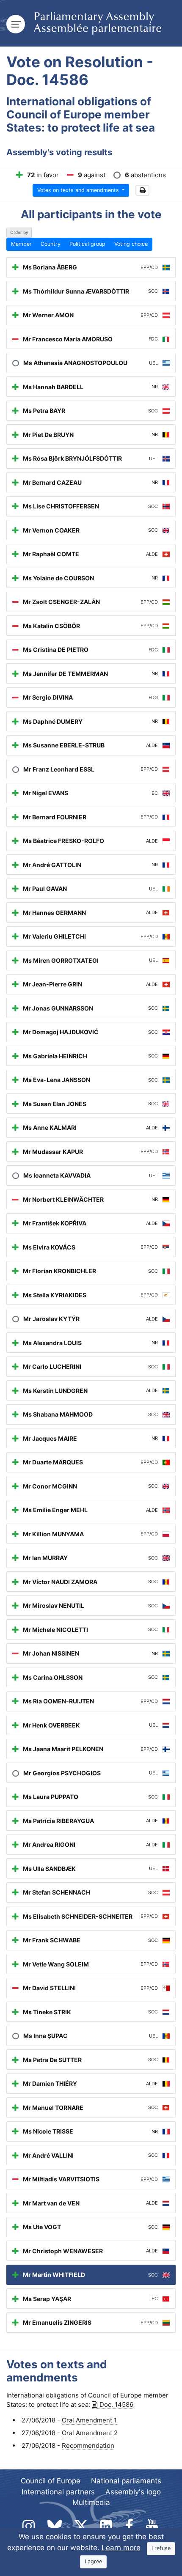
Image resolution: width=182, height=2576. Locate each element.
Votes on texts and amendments (79, 190)
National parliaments (126, 2481)
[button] (142, 191)
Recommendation (88, 2446)
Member (21, 244)
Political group (87, 244)
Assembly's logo (133, 2492)
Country (51, 244)
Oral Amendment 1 (89, 2420)
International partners (58, 2492)
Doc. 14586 (116, 2404)
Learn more (121, 2548)
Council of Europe (51, 2481)
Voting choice (131, 244)
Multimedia (91, 2502)
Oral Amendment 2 (90, 2433)
